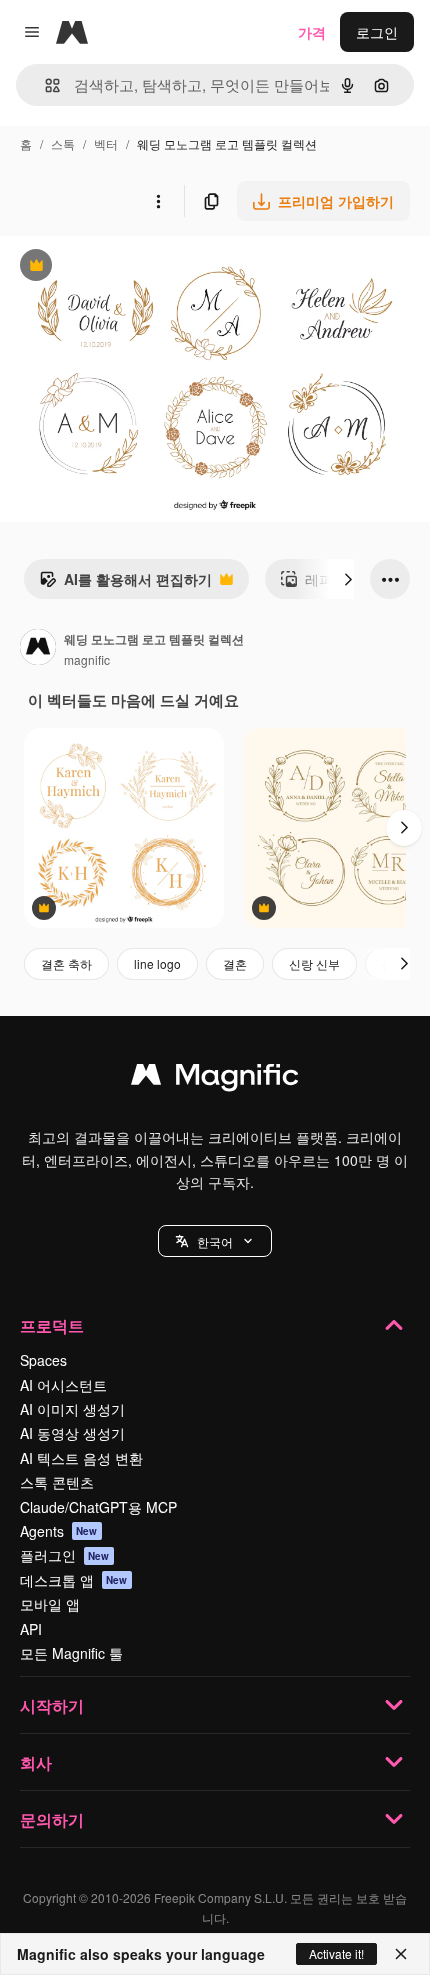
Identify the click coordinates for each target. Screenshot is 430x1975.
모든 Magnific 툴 (71, 1653)
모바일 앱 (50, 1604)
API (31, 1629)
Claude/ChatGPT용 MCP (98, 1507)
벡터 (106, 143)
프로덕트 (52, 1325)
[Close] (401, 1954)
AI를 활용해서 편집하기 (125, 584)
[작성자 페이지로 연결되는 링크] (38, 649)
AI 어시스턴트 (63, 1385)
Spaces (43, 1360)
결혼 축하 (66, 963)
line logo (157, 963)
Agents (59, 1531)
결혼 (235, 963)
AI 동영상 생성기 (72, 1433)
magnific (87, 659)
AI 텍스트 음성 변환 (81, 1458)
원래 (115, 267)
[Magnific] (215, 1079)
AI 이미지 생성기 (72, 1409)
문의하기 (52, 1819)
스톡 (63, 143)
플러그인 (65, 1555)
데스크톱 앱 (74, 1580)
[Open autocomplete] (44, 85)
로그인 (377, 32)
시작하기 (52, 1705)
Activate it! (336, 1953)
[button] (215, 1241)
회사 (36, 1762)
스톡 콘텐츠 (57, 1482)
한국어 (215, 1241)
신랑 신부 (314, 963)
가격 (312, 32)
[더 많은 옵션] (158, 201)
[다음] (348, 579)
